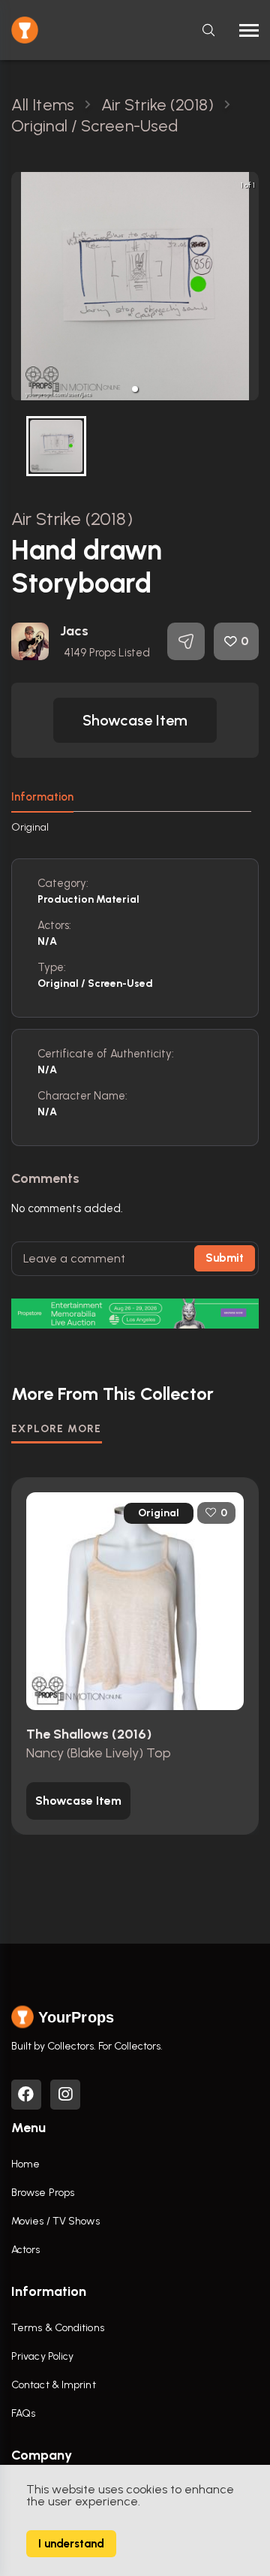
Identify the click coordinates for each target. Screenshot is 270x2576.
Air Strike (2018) (72, 519)
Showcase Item (135, 720)
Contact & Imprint (54, 2385)
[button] (135, 389)
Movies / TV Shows (55, 2221)
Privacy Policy (42, 2356)
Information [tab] (42, 797)
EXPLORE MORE (57, 1429)
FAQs (23, 2413)
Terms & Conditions (58, 2328)
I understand (71, 2544)
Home (25, 2164)
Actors (26, 2250)
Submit (225, 1258)
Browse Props (43, 2193)
